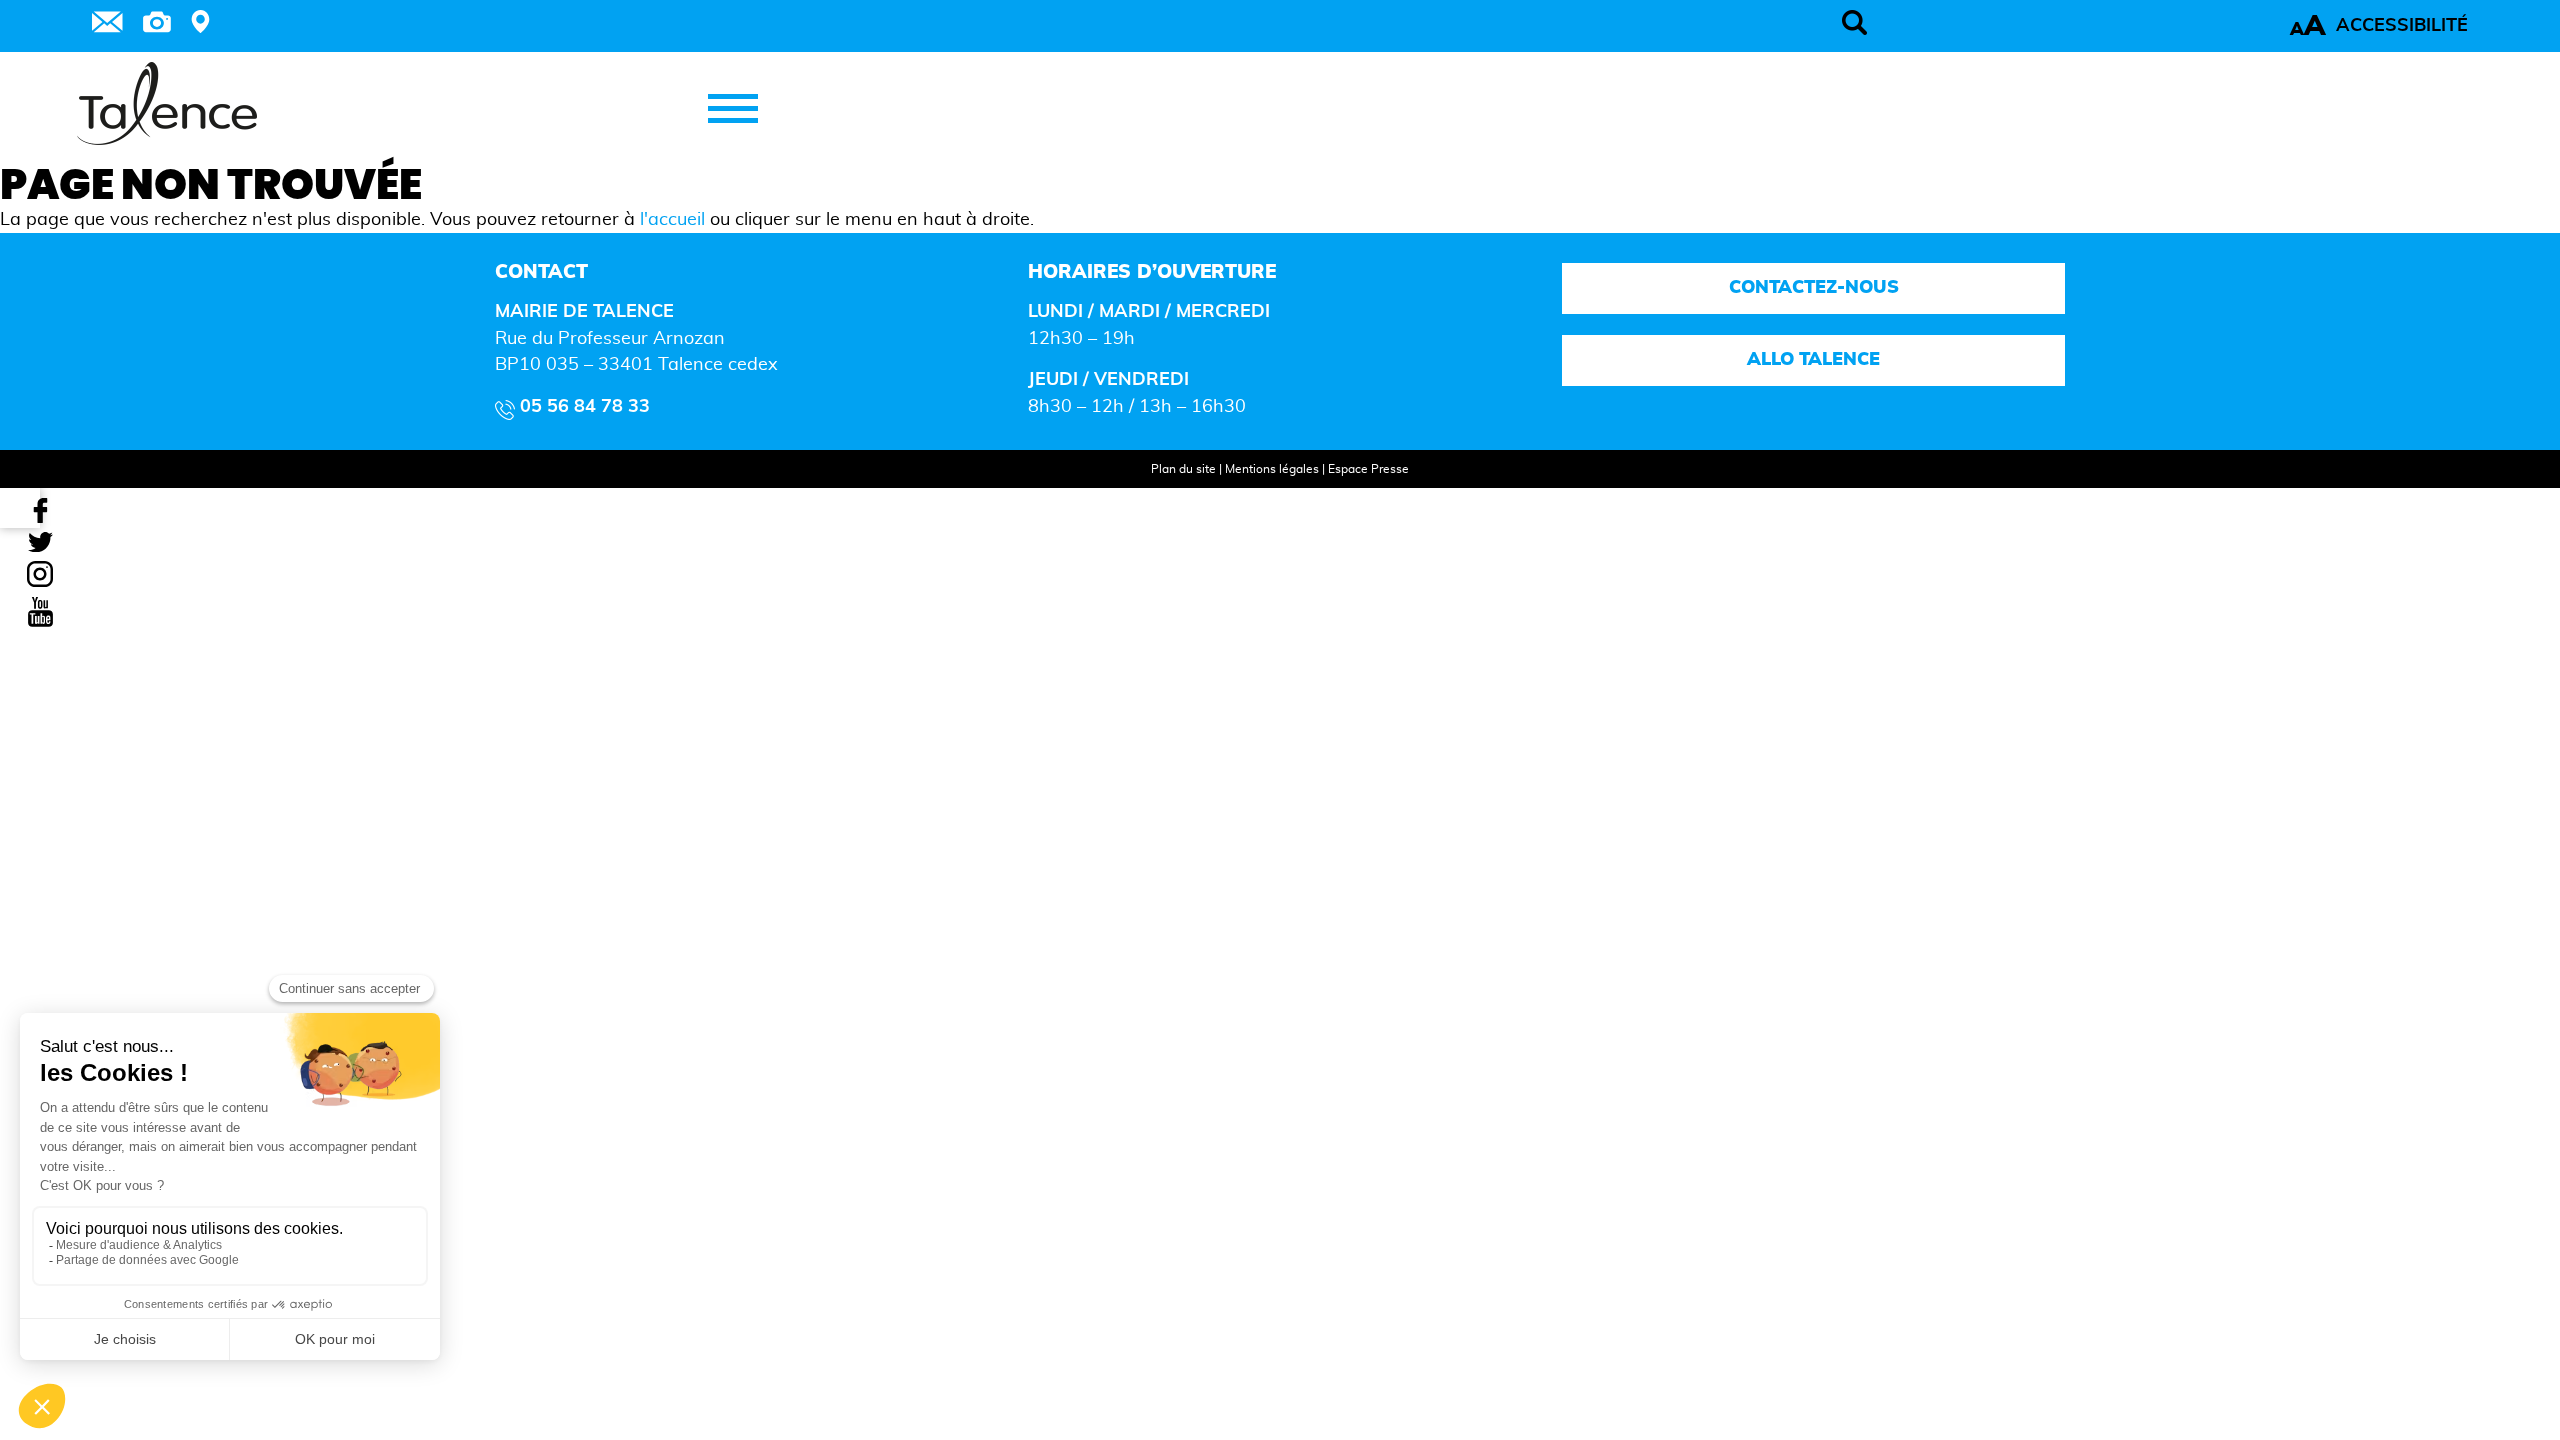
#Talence (96, 973)
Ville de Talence (177, 1013)
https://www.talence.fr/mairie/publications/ (176, 943)
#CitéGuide (164, 973)
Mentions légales (1272, 469)
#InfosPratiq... (247, 973)
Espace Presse (1368, 469)
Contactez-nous (1813, 288)
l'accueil (672, 220)
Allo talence (1813, 360)
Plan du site (1183, 469)
